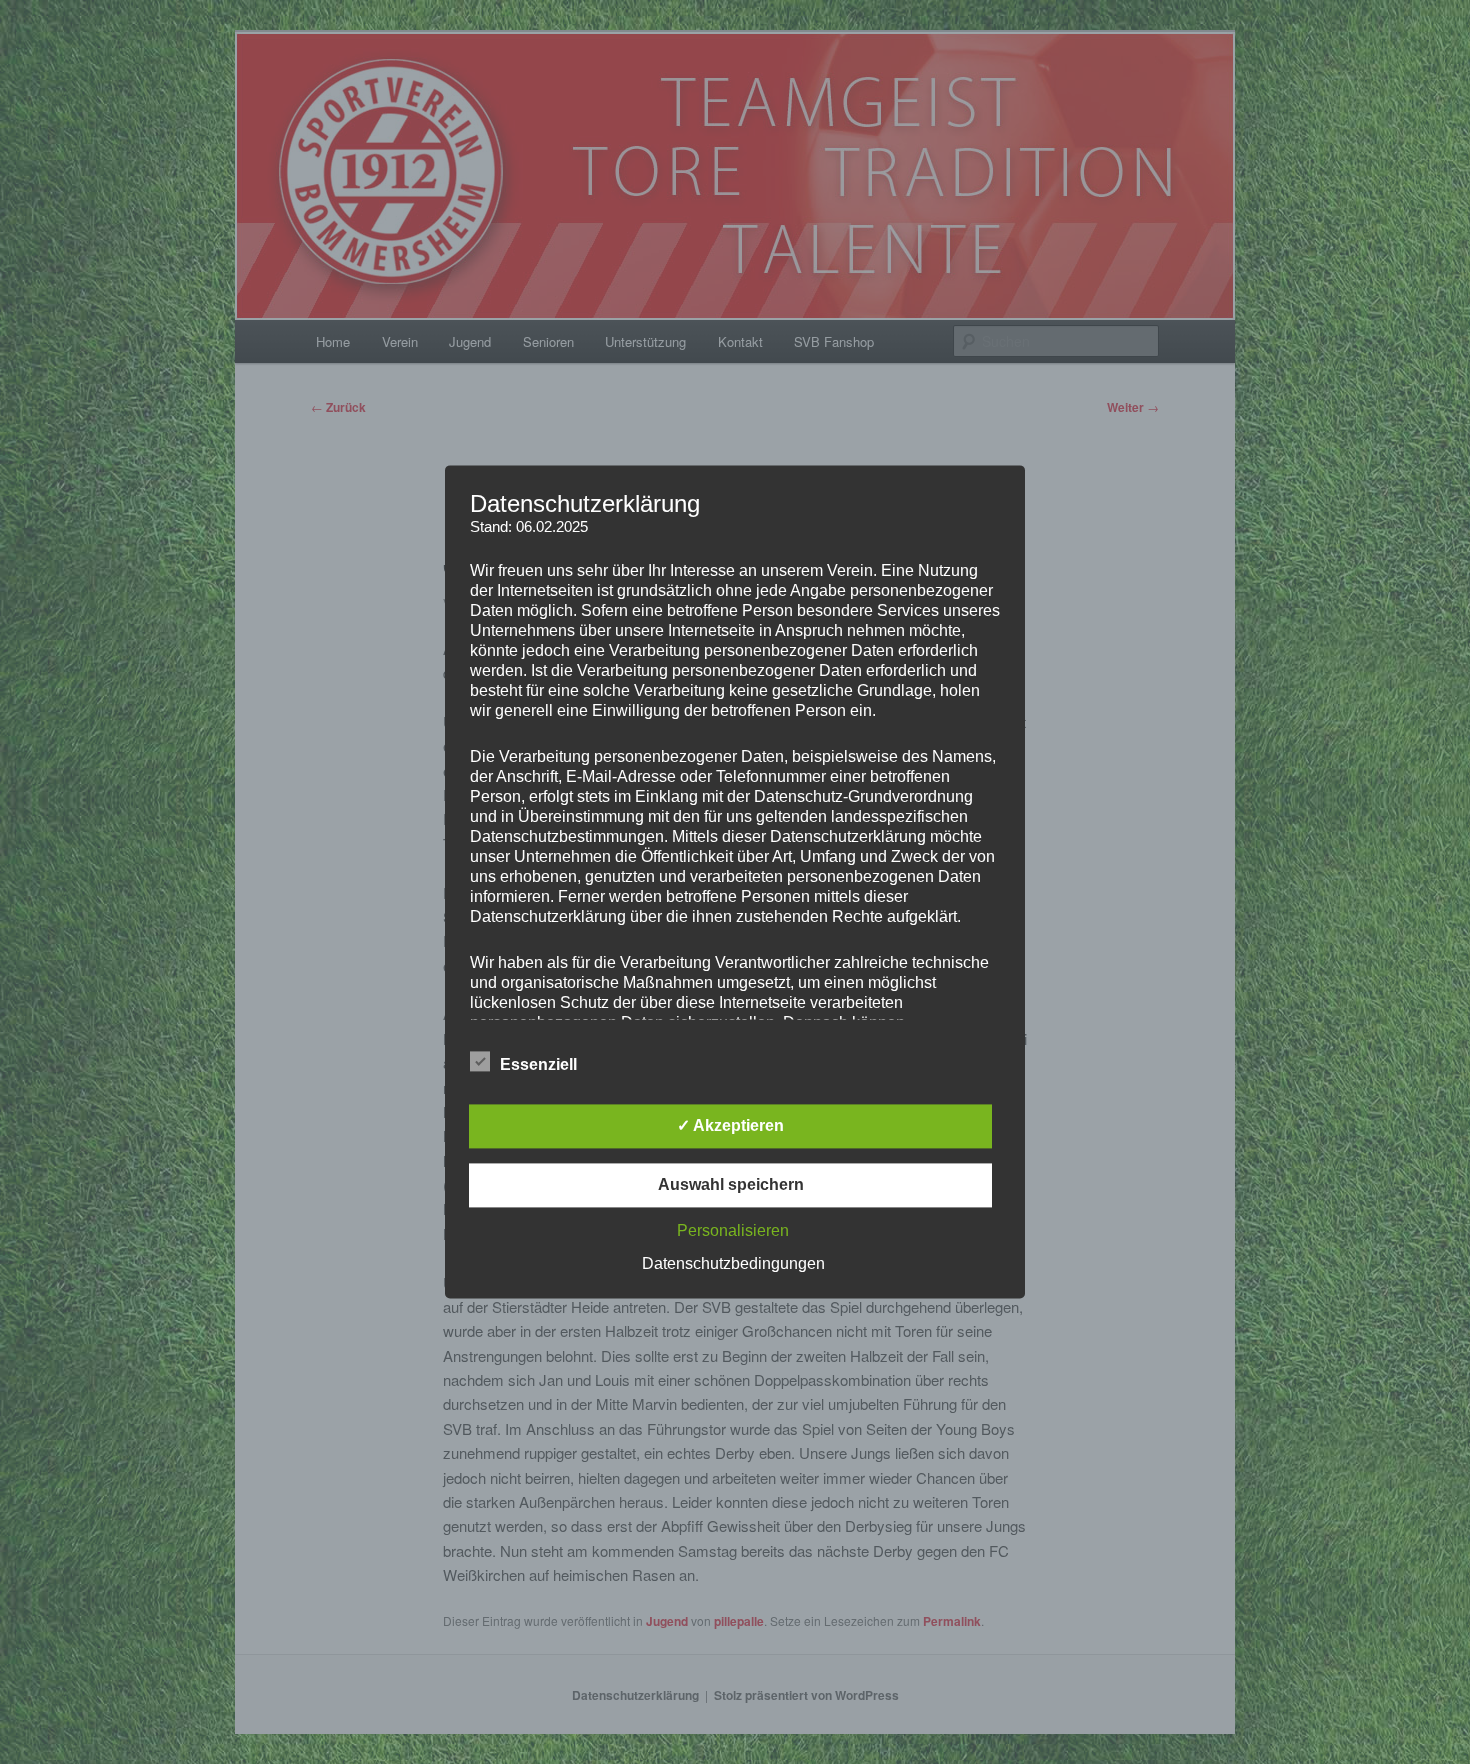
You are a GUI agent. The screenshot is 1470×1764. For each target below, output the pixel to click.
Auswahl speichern (731, 1185)
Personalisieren (733, 1231)
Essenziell (538, 1065)
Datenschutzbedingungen (733, 1264)
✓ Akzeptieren (730, 1126)
